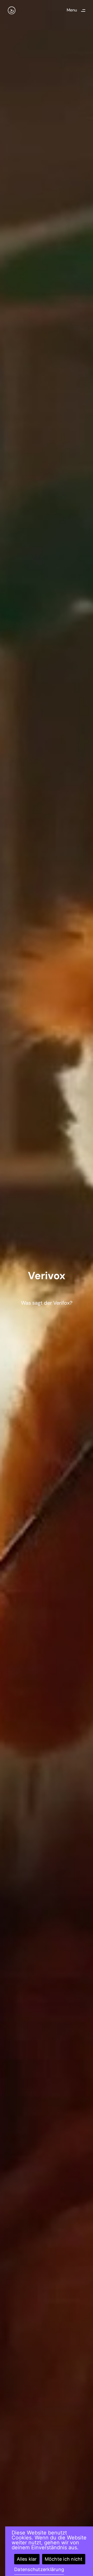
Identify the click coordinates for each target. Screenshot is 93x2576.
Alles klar (27, 2559)
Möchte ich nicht (64, 2559)
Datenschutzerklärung (39, 2569)
